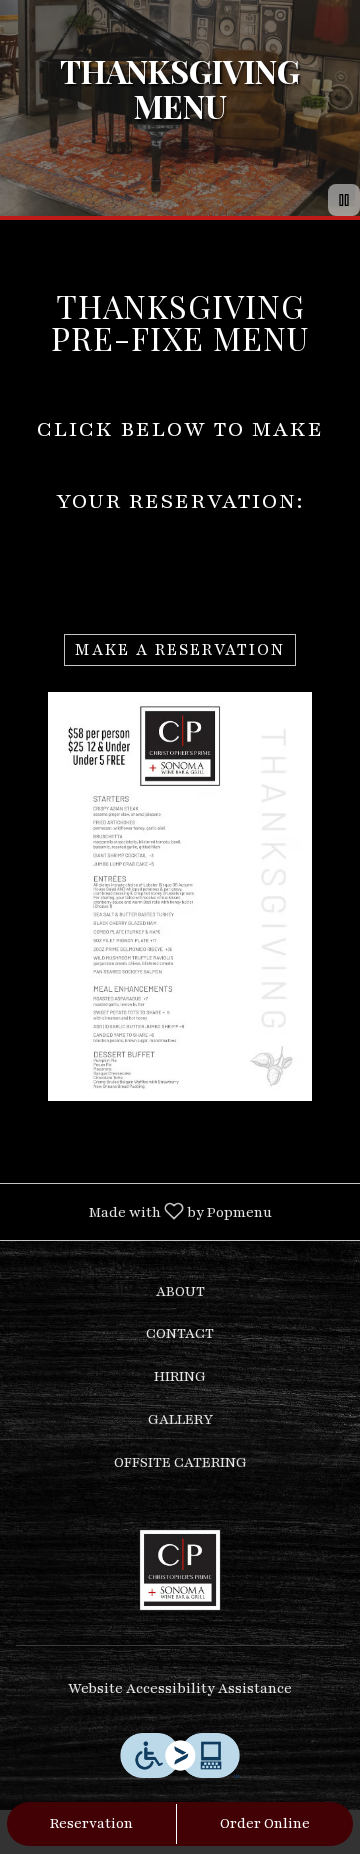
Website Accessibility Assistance (180, 1688)
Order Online (265, 1823)
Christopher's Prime (180, 1570)
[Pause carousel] (344, 200)
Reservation (91, 1823)
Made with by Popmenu (143, 1211)
